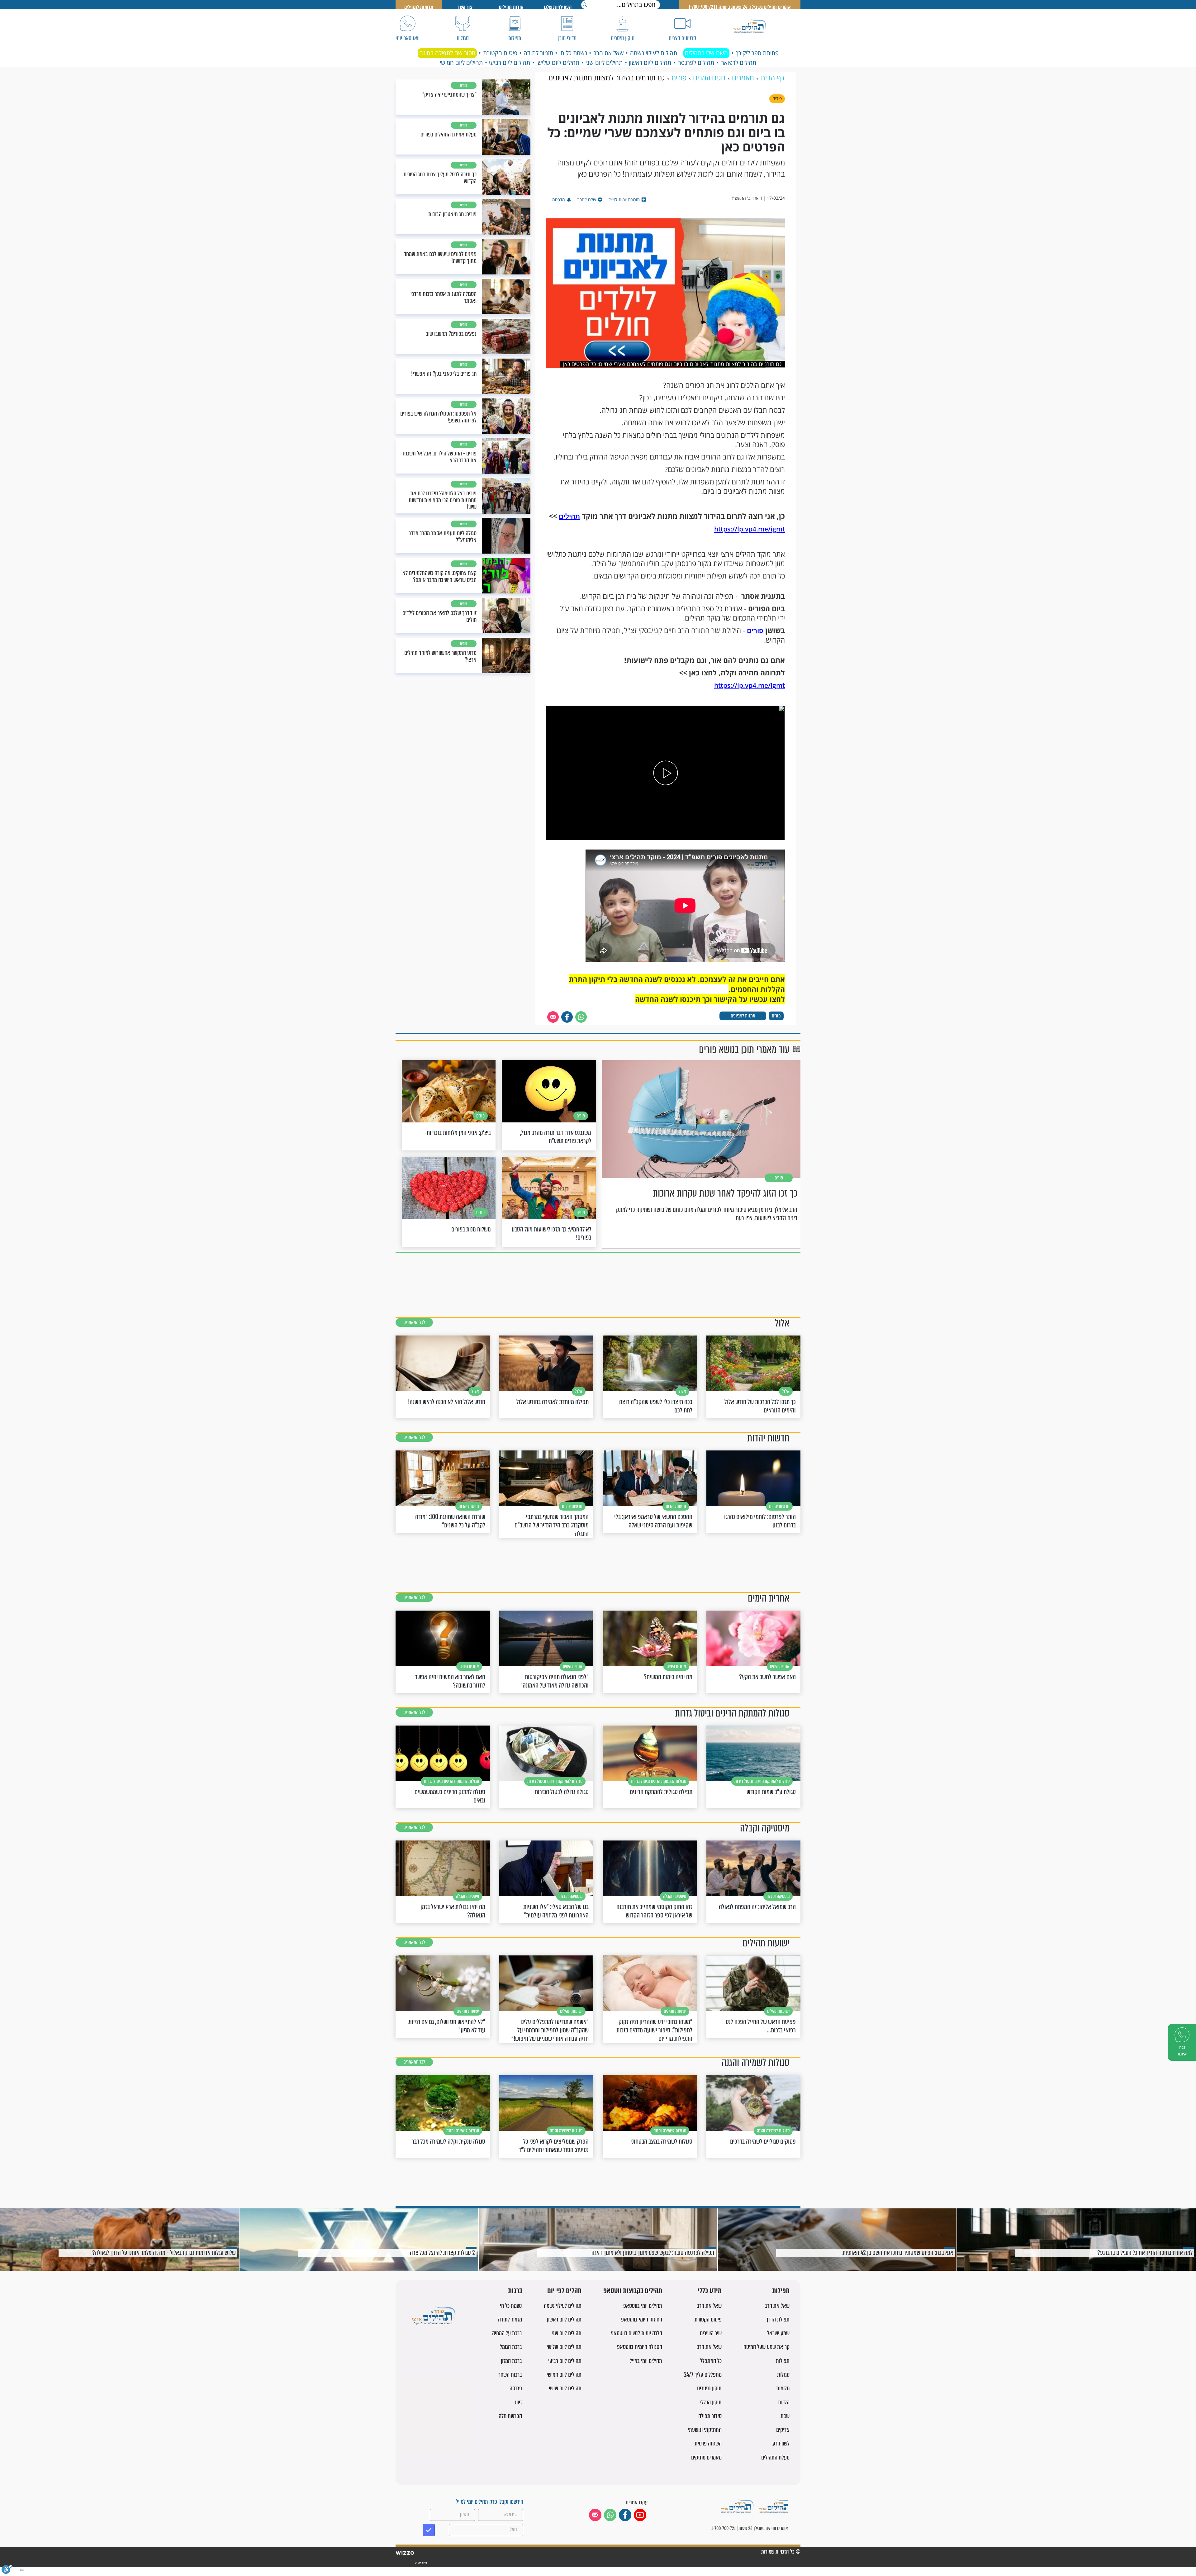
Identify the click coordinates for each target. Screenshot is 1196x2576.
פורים (755, 631)
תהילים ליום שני (604, 63)
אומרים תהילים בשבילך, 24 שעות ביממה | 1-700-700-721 (740, 7)
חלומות (783, 2388)
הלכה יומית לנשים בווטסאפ (636, 2333)
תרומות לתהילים (419, 7)
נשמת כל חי (573, 53)
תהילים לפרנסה (696, 63)
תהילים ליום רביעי (510, 63)
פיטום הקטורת (500, 53)
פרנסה (516, 2388)
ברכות (515, 2291)
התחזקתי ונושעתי (705, 2430)
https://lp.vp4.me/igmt (750, 529)
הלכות (784, 2402)
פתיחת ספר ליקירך (757, 53)
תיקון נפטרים (709, 2388)
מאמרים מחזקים (706, 2457)
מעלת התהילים (775, 2457)
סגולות (783, 2375)
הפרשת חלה (510, 2416)
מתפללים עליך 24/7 (703, 2375)
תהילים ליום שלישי (558, 63)
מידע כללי (710, 2291)
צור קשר (465, 7)
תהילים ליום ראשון (650, 63)
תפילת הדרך (778, 2319)
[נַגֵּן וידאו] (666, 773)
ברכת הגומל (511, 2347)
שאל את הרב (609, 53)
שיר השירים (711, 2333)
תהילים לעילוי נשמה (654, 53)
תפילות (781, 2291)
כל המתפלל (711, 2361)
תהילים (569, 516)
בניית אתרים (421, 2563)
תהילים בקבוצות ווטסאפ (633, 2291)
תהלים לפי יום (564, 2291)
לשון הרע (781, 2443)
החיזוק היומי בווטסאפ (642, 2319)
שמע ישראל (778, 2333)
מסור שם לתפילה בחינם (447, 53)
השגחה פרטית (708, 2443)
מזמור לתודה (538, 53)
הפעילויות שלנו (558, 7)
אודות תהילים (511, 7)
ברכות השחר (510, 2375)
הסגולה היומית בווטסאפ (640, 2347)
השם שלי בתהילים (706, 53)
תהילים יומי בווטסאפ (643, 2306)
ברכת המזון (511, 2361)
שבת (785, 2416)
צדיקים (783, 2430)
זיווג (518, 2402)
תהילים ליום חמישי (461, 63)
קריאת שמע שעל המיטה (766, 2347)
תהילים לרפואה (738, 63)
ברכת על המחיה (507, 2333)
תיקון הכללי (711, 2402)
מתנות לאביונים (743, 1016)
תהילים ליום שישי (565, 2388)
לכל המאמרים (414, 1322)
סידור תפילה (710, 2416)
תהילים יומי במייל (646, 2361)
